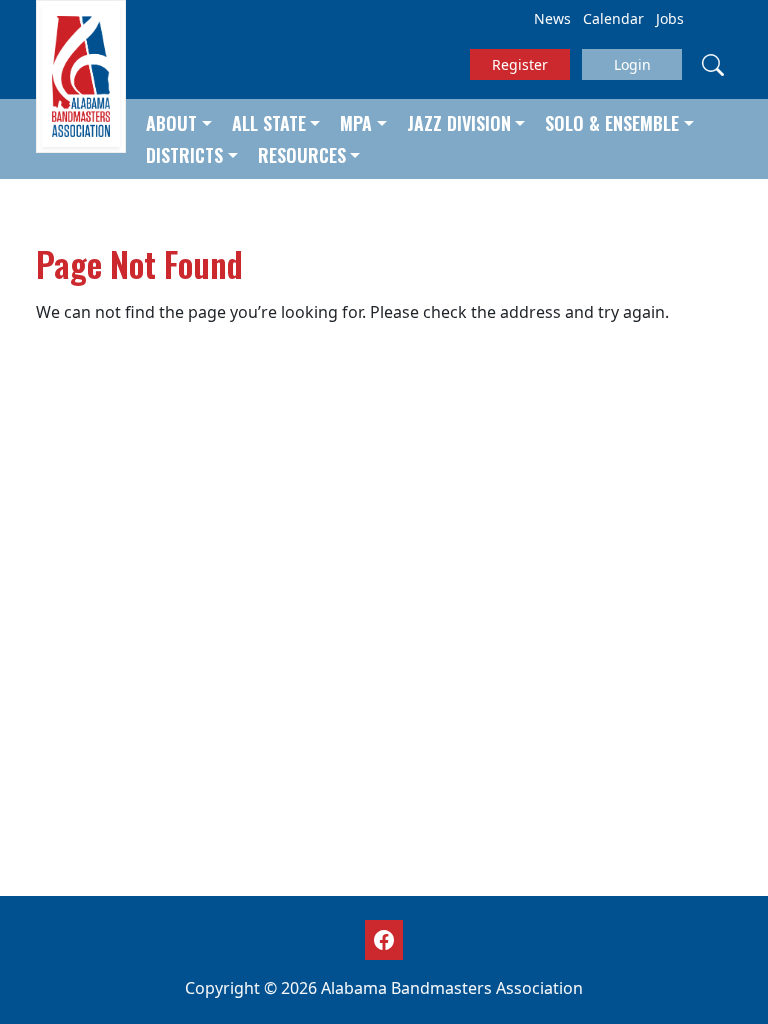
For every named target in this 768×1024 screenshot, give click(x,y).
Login (632, 64)
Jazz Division (459, 123)
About (171, 123)
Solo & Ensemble (612, 123)
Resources (302, 155)
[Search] (713, 64)
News (552, 18)
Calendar (613, 18)
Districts (184, 155)
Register (520, 64)
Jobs (670, 18)
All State (269, 123)
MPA (356, 123)
